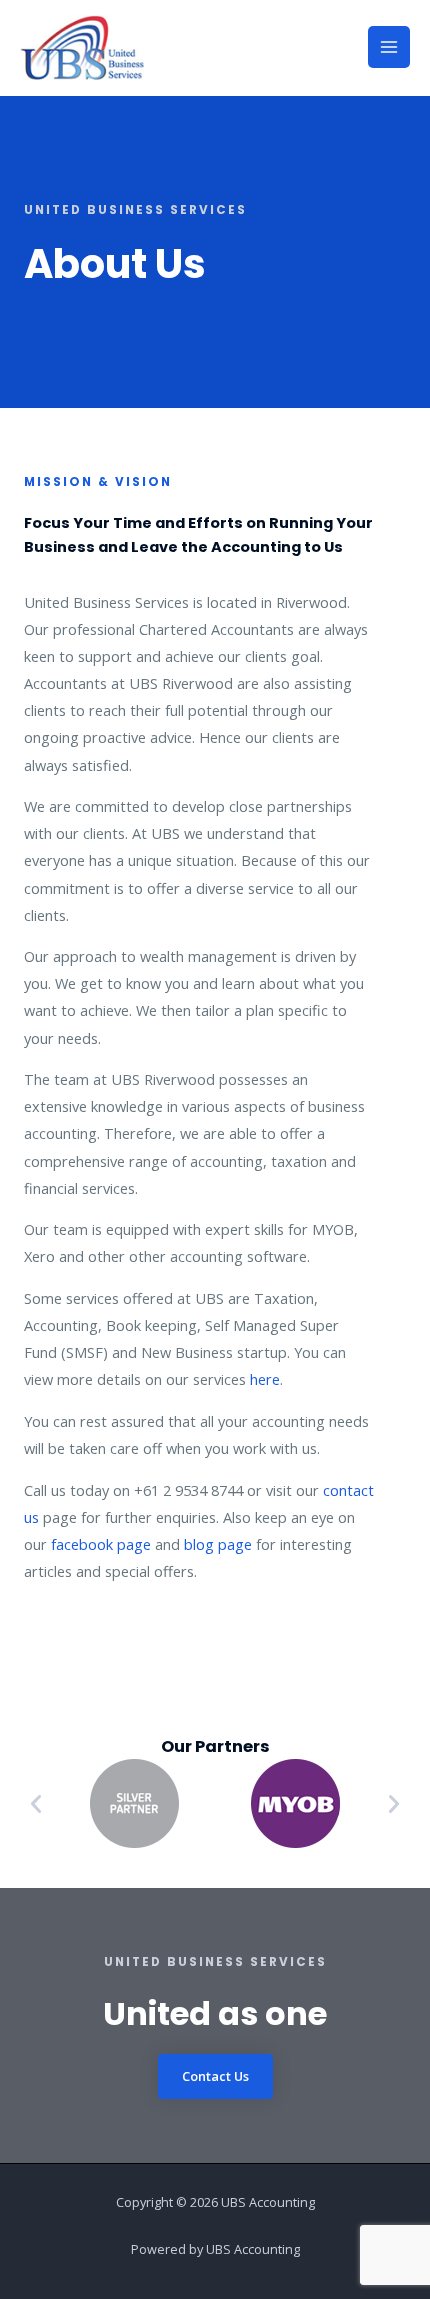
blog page (218, 1544)
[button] (36, 1804)
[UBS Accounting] (82, 47)
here (265, 1379)
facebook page (101, 1544)
